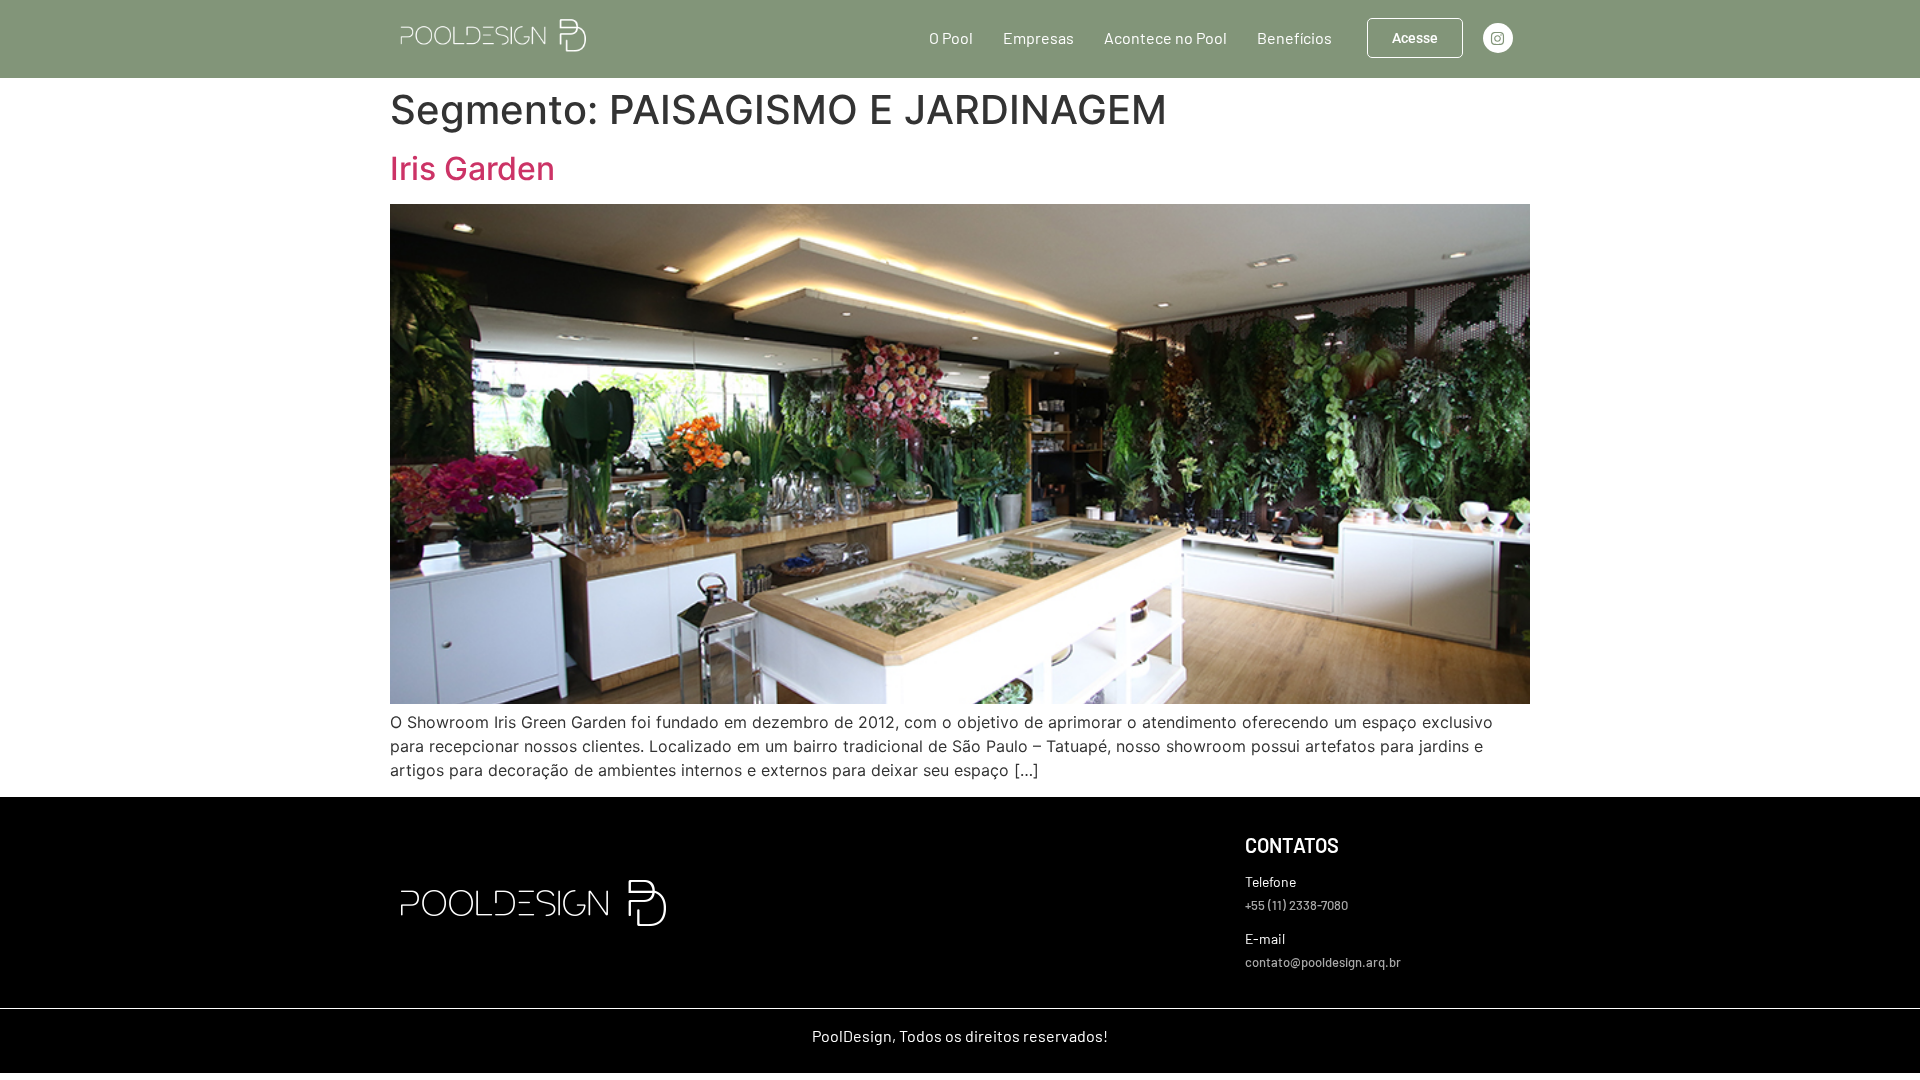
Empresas (1038, 37)
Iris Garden (472, 168)
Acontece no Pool (1165, 37)
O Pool (951, 37)
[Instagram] (1498, 38)
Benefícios (1294, 37)
